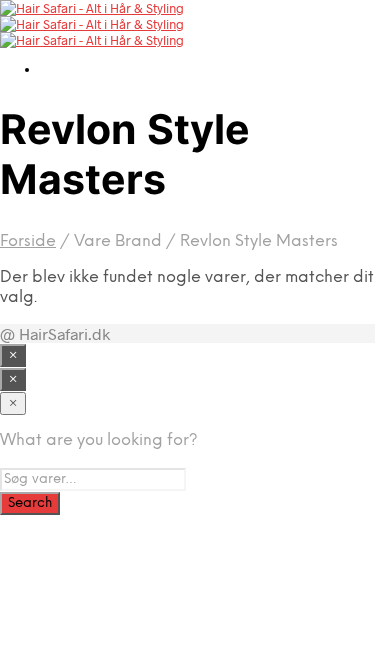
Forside (28, 241)
